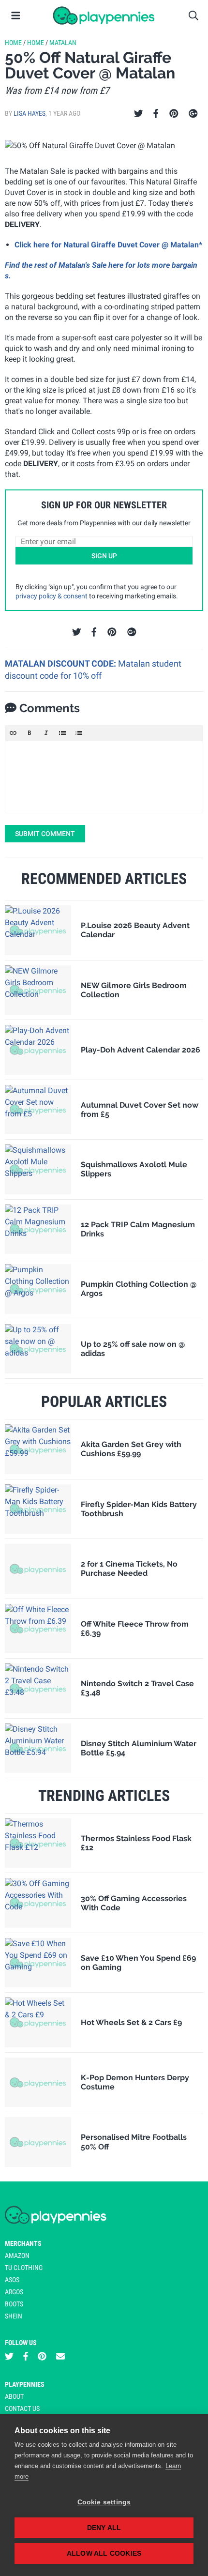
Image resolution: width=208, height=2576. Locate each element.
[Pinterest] (174, 114)
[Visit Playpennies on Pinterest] (42, 2356)
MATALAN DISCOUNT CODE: (61, 663)
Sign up (104, 556)
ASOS (12, 2280)
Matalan (63, 43)
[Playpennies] (104, 15)
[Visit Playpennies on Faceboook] (26, 2356)
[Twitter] (139, 114)
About (14, 2396)
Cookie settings (104, 2502)
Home (13, 43)
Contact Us (22, 2408)
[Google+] (193, 114)
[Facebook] (156, 114)
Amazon (17, 2256)
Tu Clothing (24, 2268)
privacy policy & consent (52, 596)
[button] (13, 733)
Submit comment (45, 834)
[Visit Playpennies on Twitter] (9, 2356)
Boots (14, 2304)
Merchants (23, 2243)
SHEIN (14, 2316)
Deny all (104, 2528)
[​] (104, 777)
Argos (14, 2292)
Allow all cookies (104, 2553)
